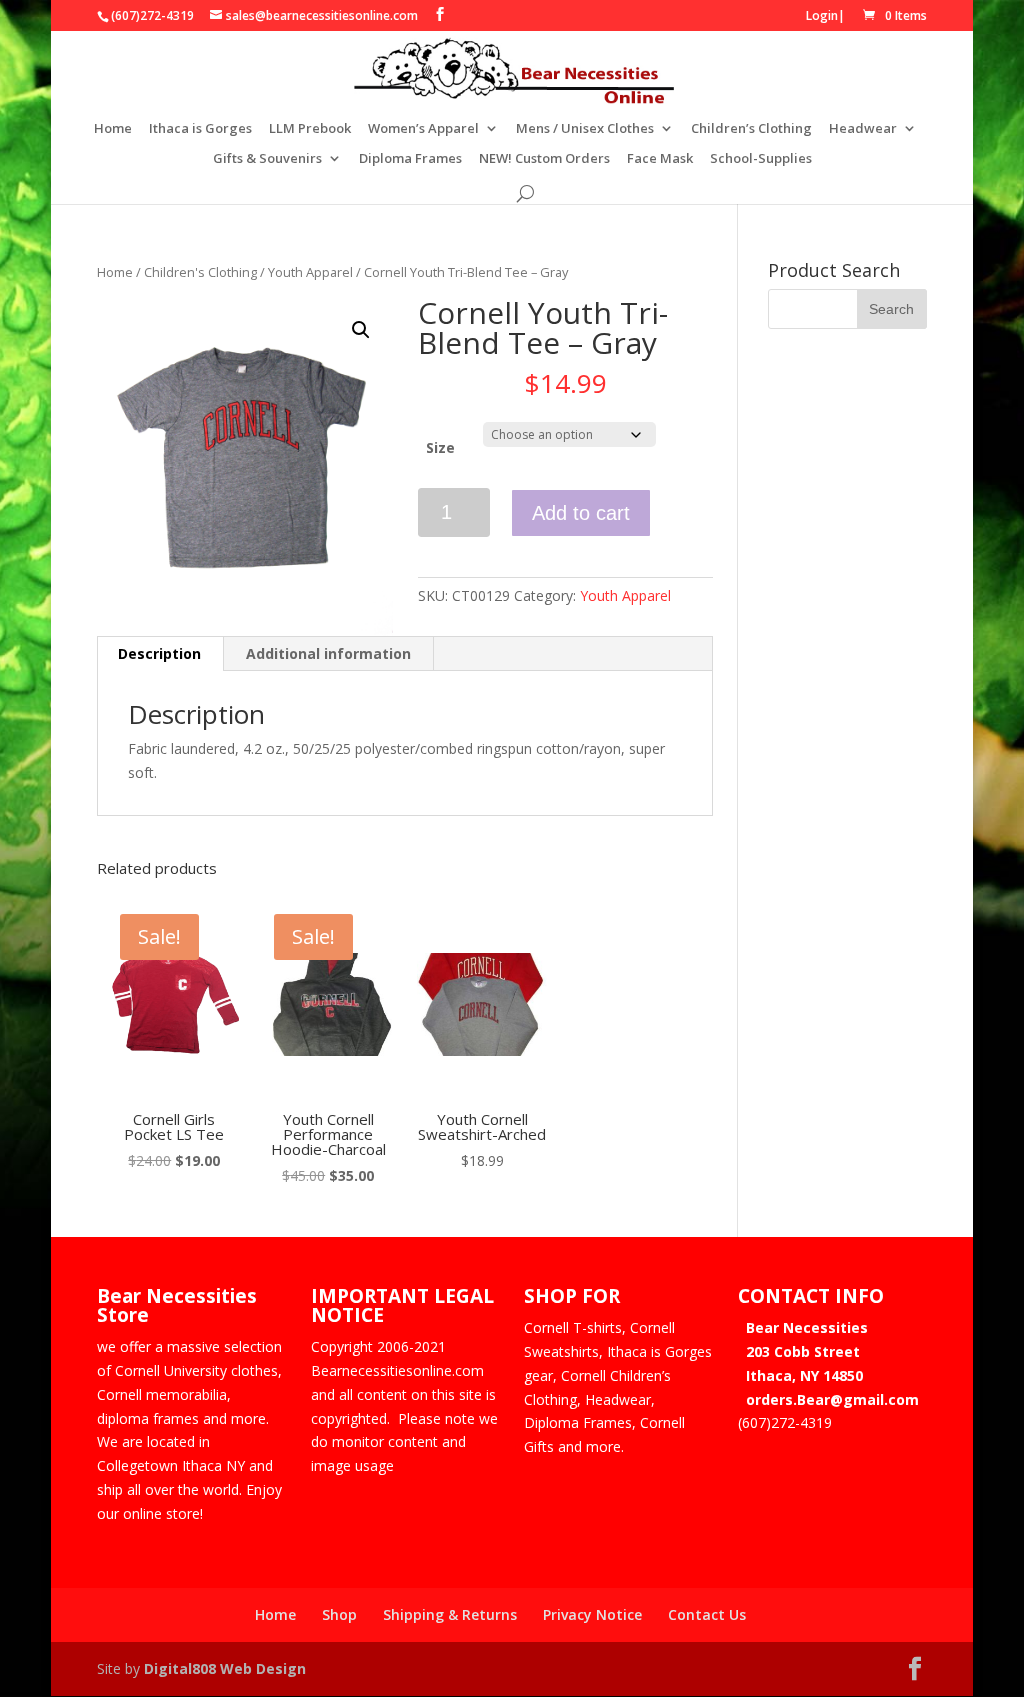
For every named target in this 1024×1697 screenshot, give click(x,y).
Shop (339, 1614)
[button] (361, 330)
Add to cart (581, 513)
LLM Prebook (310, 129)
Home (113, 129)
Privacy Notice (592, 1614)
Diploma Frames (410, 159)
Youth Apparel (310, 272)
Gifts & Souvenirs (267, 159)
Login (822, 15)
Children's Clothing (200, 272)
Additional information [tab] (328, 653)
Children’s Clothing (751, 129)
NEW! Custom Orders (544, 159)
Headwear (863, 129)
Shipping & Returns (450, 1614)
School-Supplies (761, 159)
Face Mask (660, 159)
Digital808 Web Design (225, 1668)
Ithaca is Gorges (200, 129)
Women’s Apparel (423, 129)
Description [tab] (159, 653)
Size (440, 447)
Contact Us (707, 1614)
